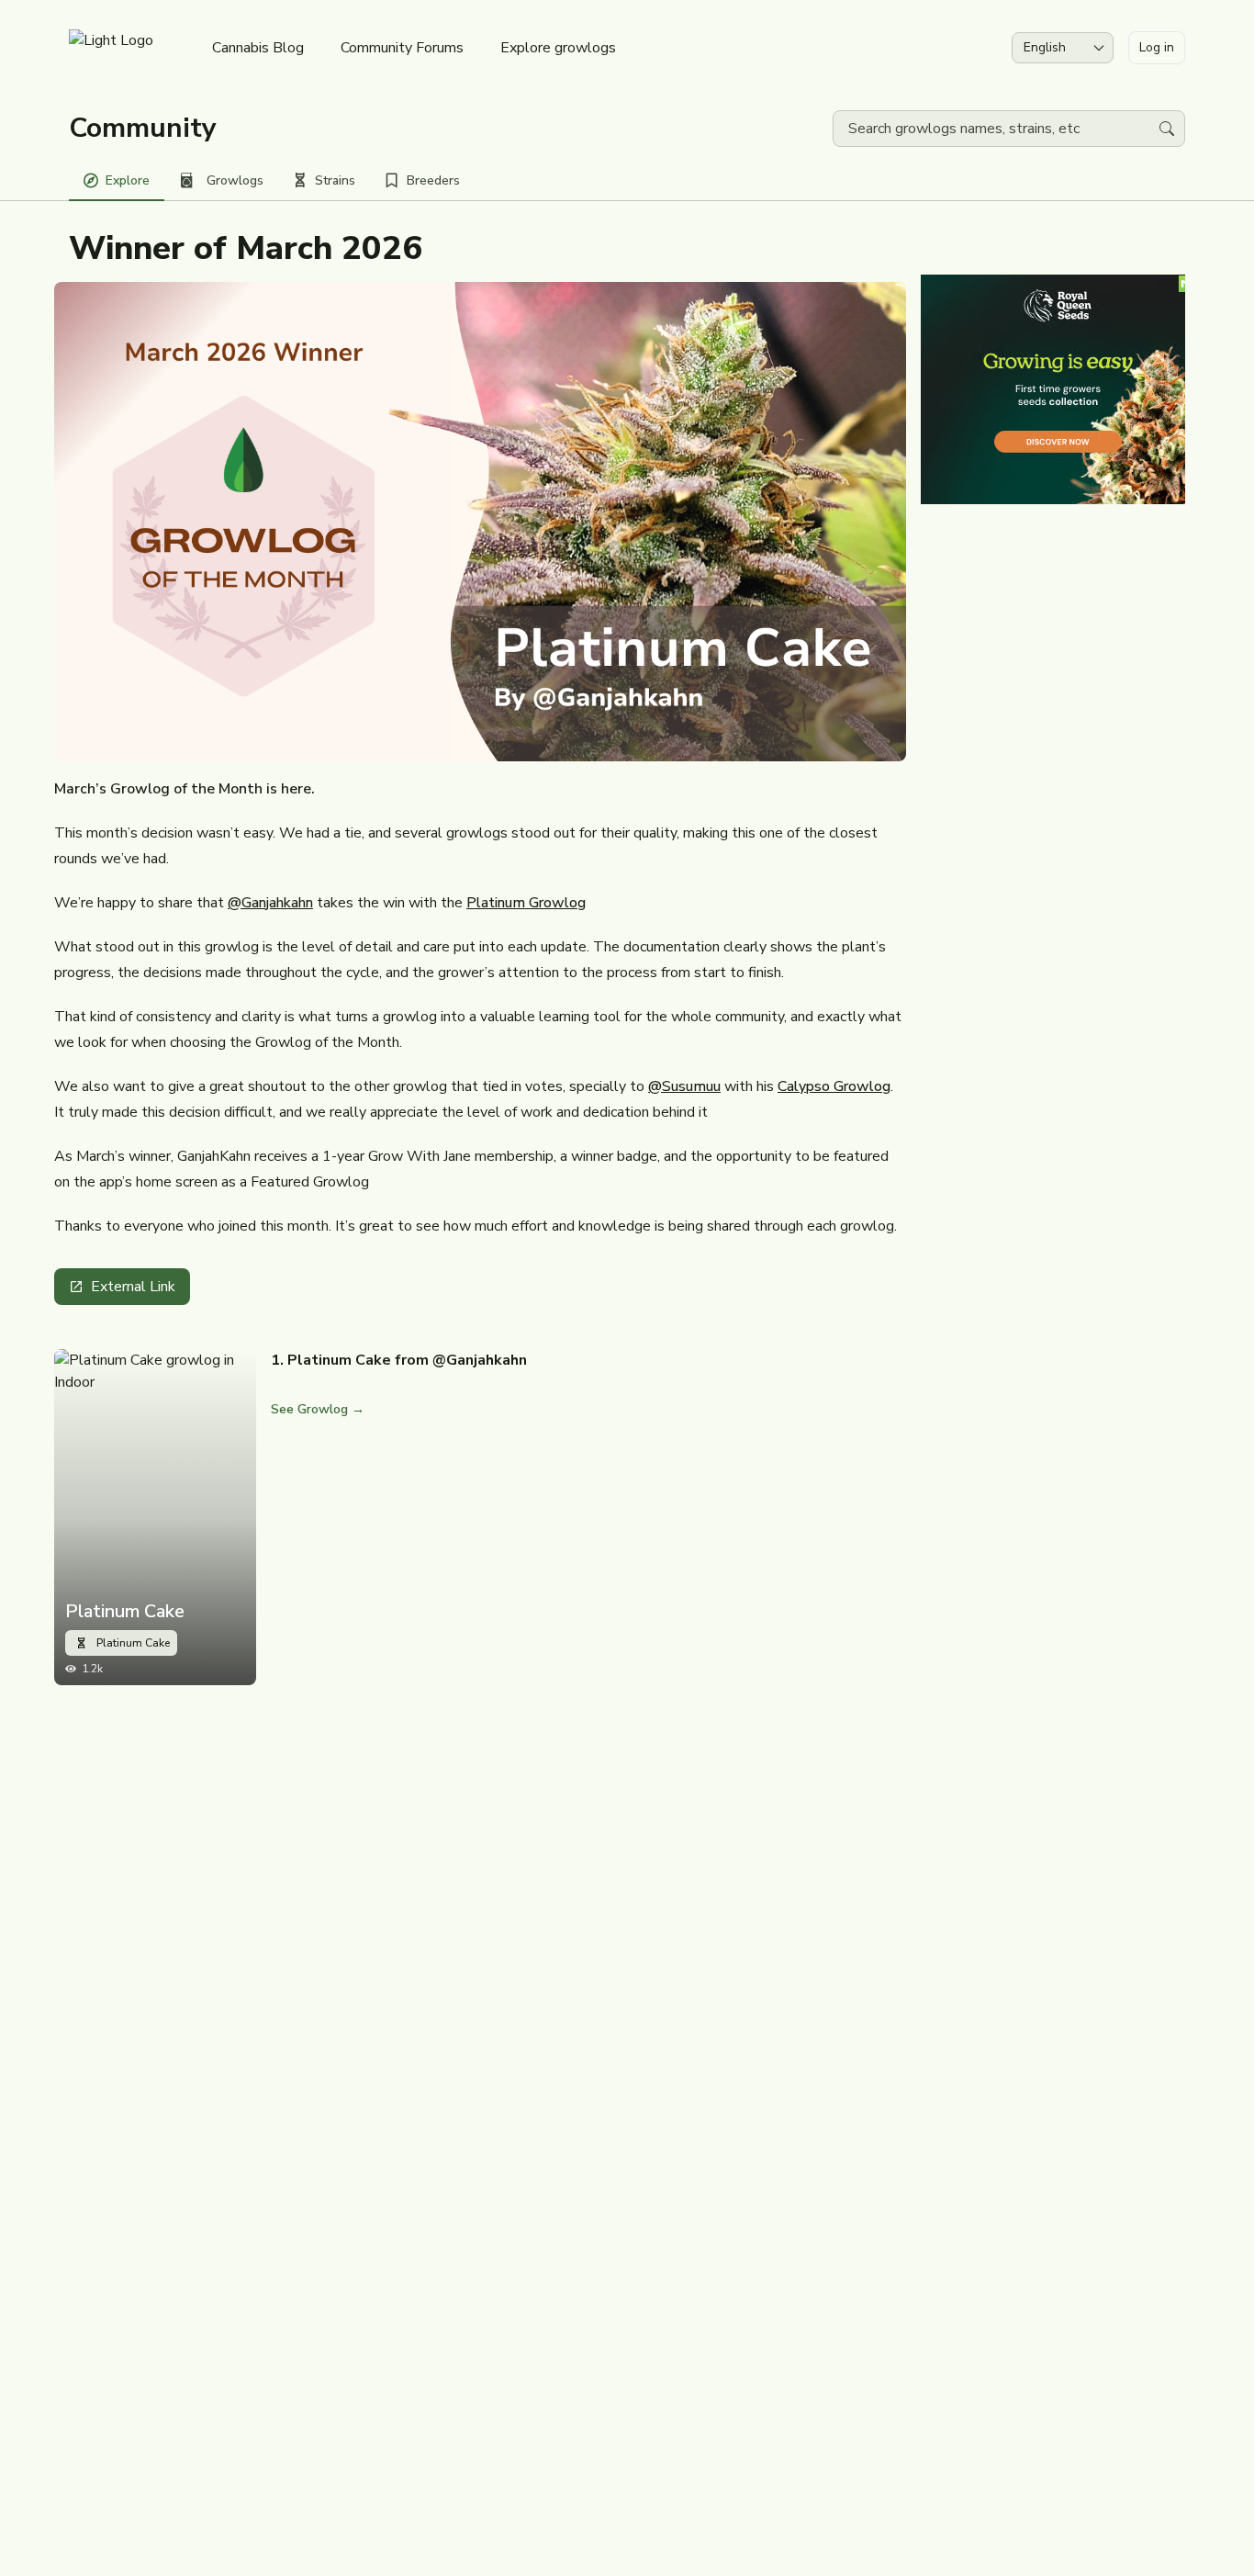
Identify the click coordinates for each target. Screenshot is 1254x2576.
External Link (133, 1287)
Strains (335, 180)
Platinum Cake (125, 1612)
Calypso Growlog (834, 1086)
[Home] (111, 48)
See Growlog (318, 1409)
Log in (1157, 47)
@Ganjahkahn (270, 903)
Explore (128, 180)
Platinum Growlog (526, 903)
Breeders (433, 180)
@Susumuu (684, 1086)
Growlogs (235, 180)
